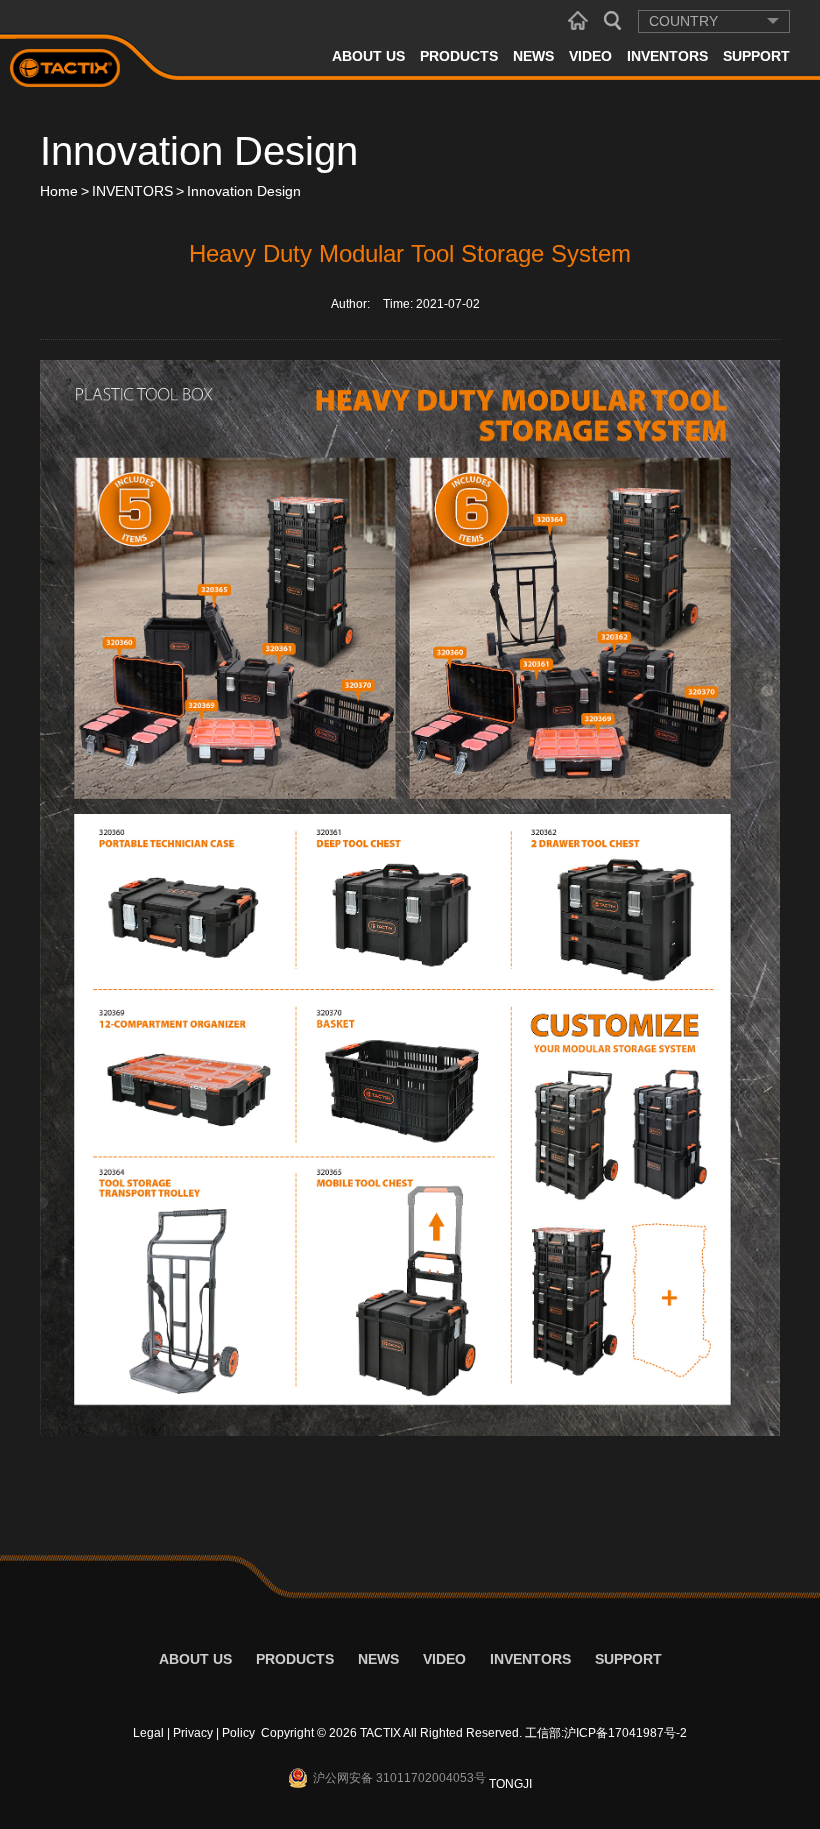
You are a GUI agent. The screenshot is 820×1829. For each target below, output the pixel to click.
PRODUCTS (459, 56)
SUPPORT (756, 56)
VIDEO (590, 56)
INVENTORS (667, 56)
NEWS (533, 56)
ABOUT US (368, 56)
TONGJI (510, 1784)
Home (59, 191)
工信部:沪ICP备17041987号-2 (606, 1733)
